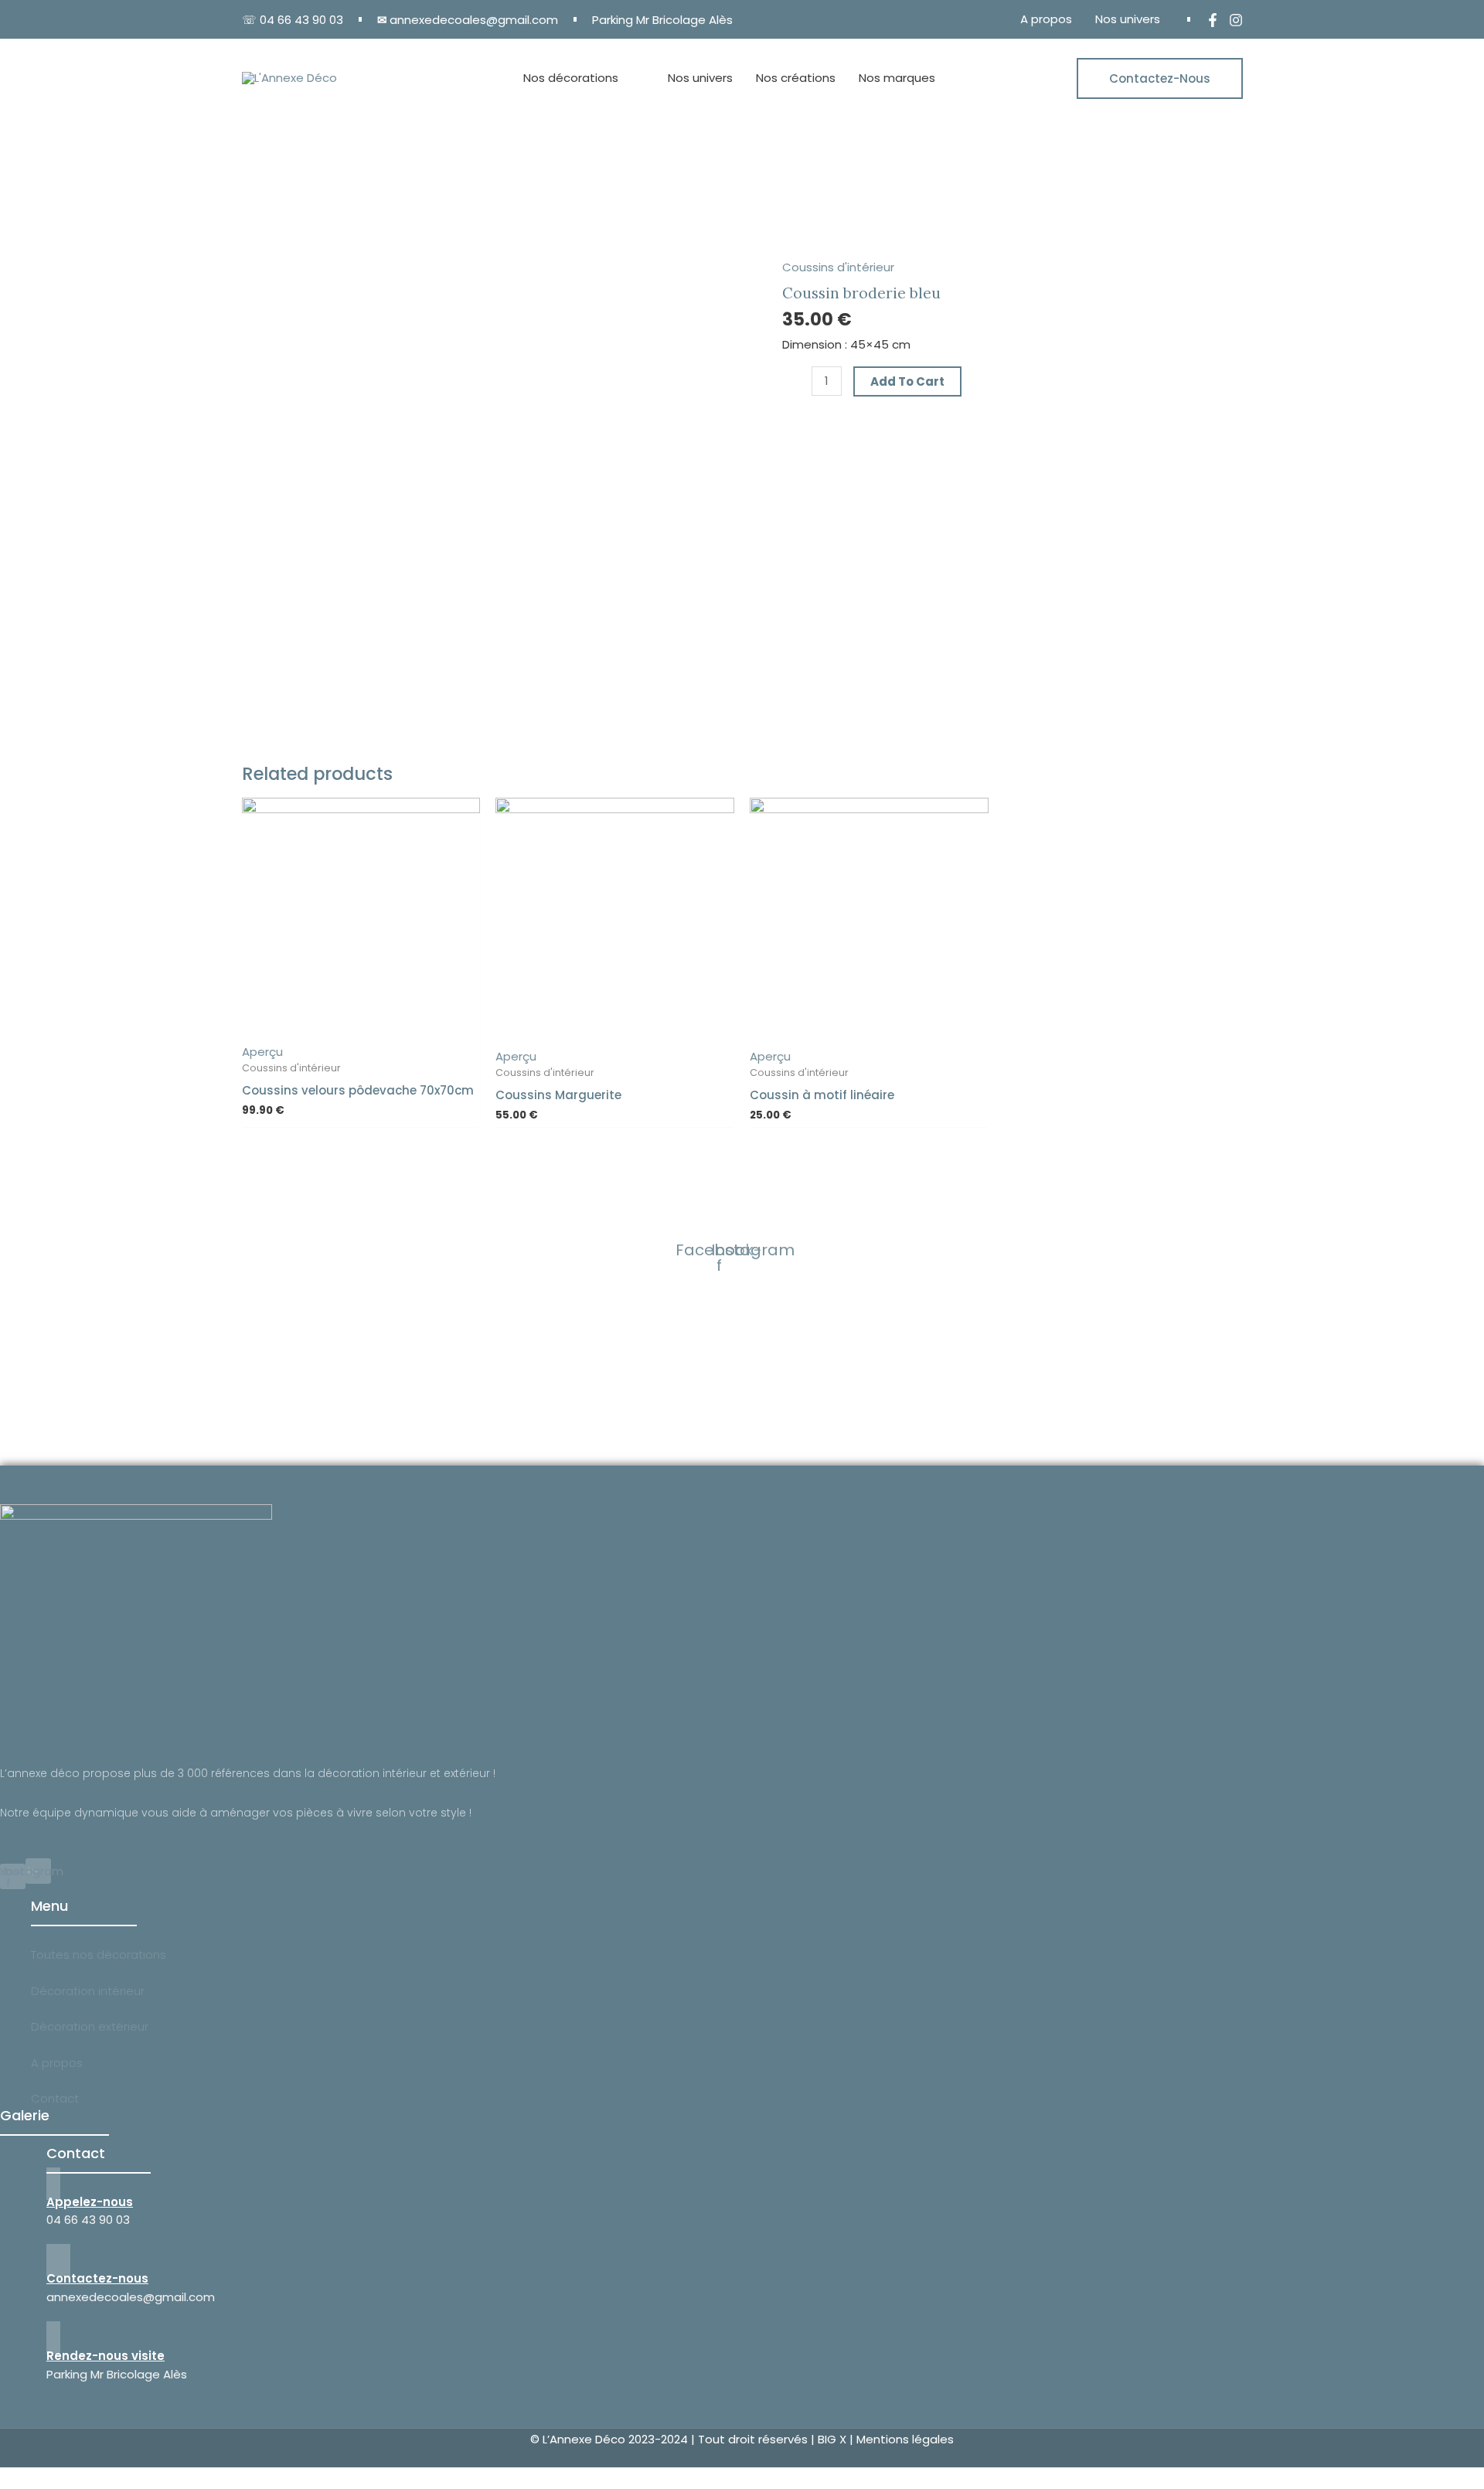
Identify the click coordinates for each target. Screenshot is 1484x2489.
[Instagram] (1236, 20)
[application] (625, 78)
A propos (57, 2063)
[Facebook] (1213, 20)
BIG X (832, 2439)
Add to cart (907, 381)
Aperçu (262, 1052)
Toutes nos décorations (99, 1954)
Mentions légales (905, 2439)
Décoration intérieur (88, 1991)
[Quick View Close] (5, 2478)
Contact (55, 2098)
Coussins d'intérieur (838, 267)
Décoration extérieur (90, 2026)
